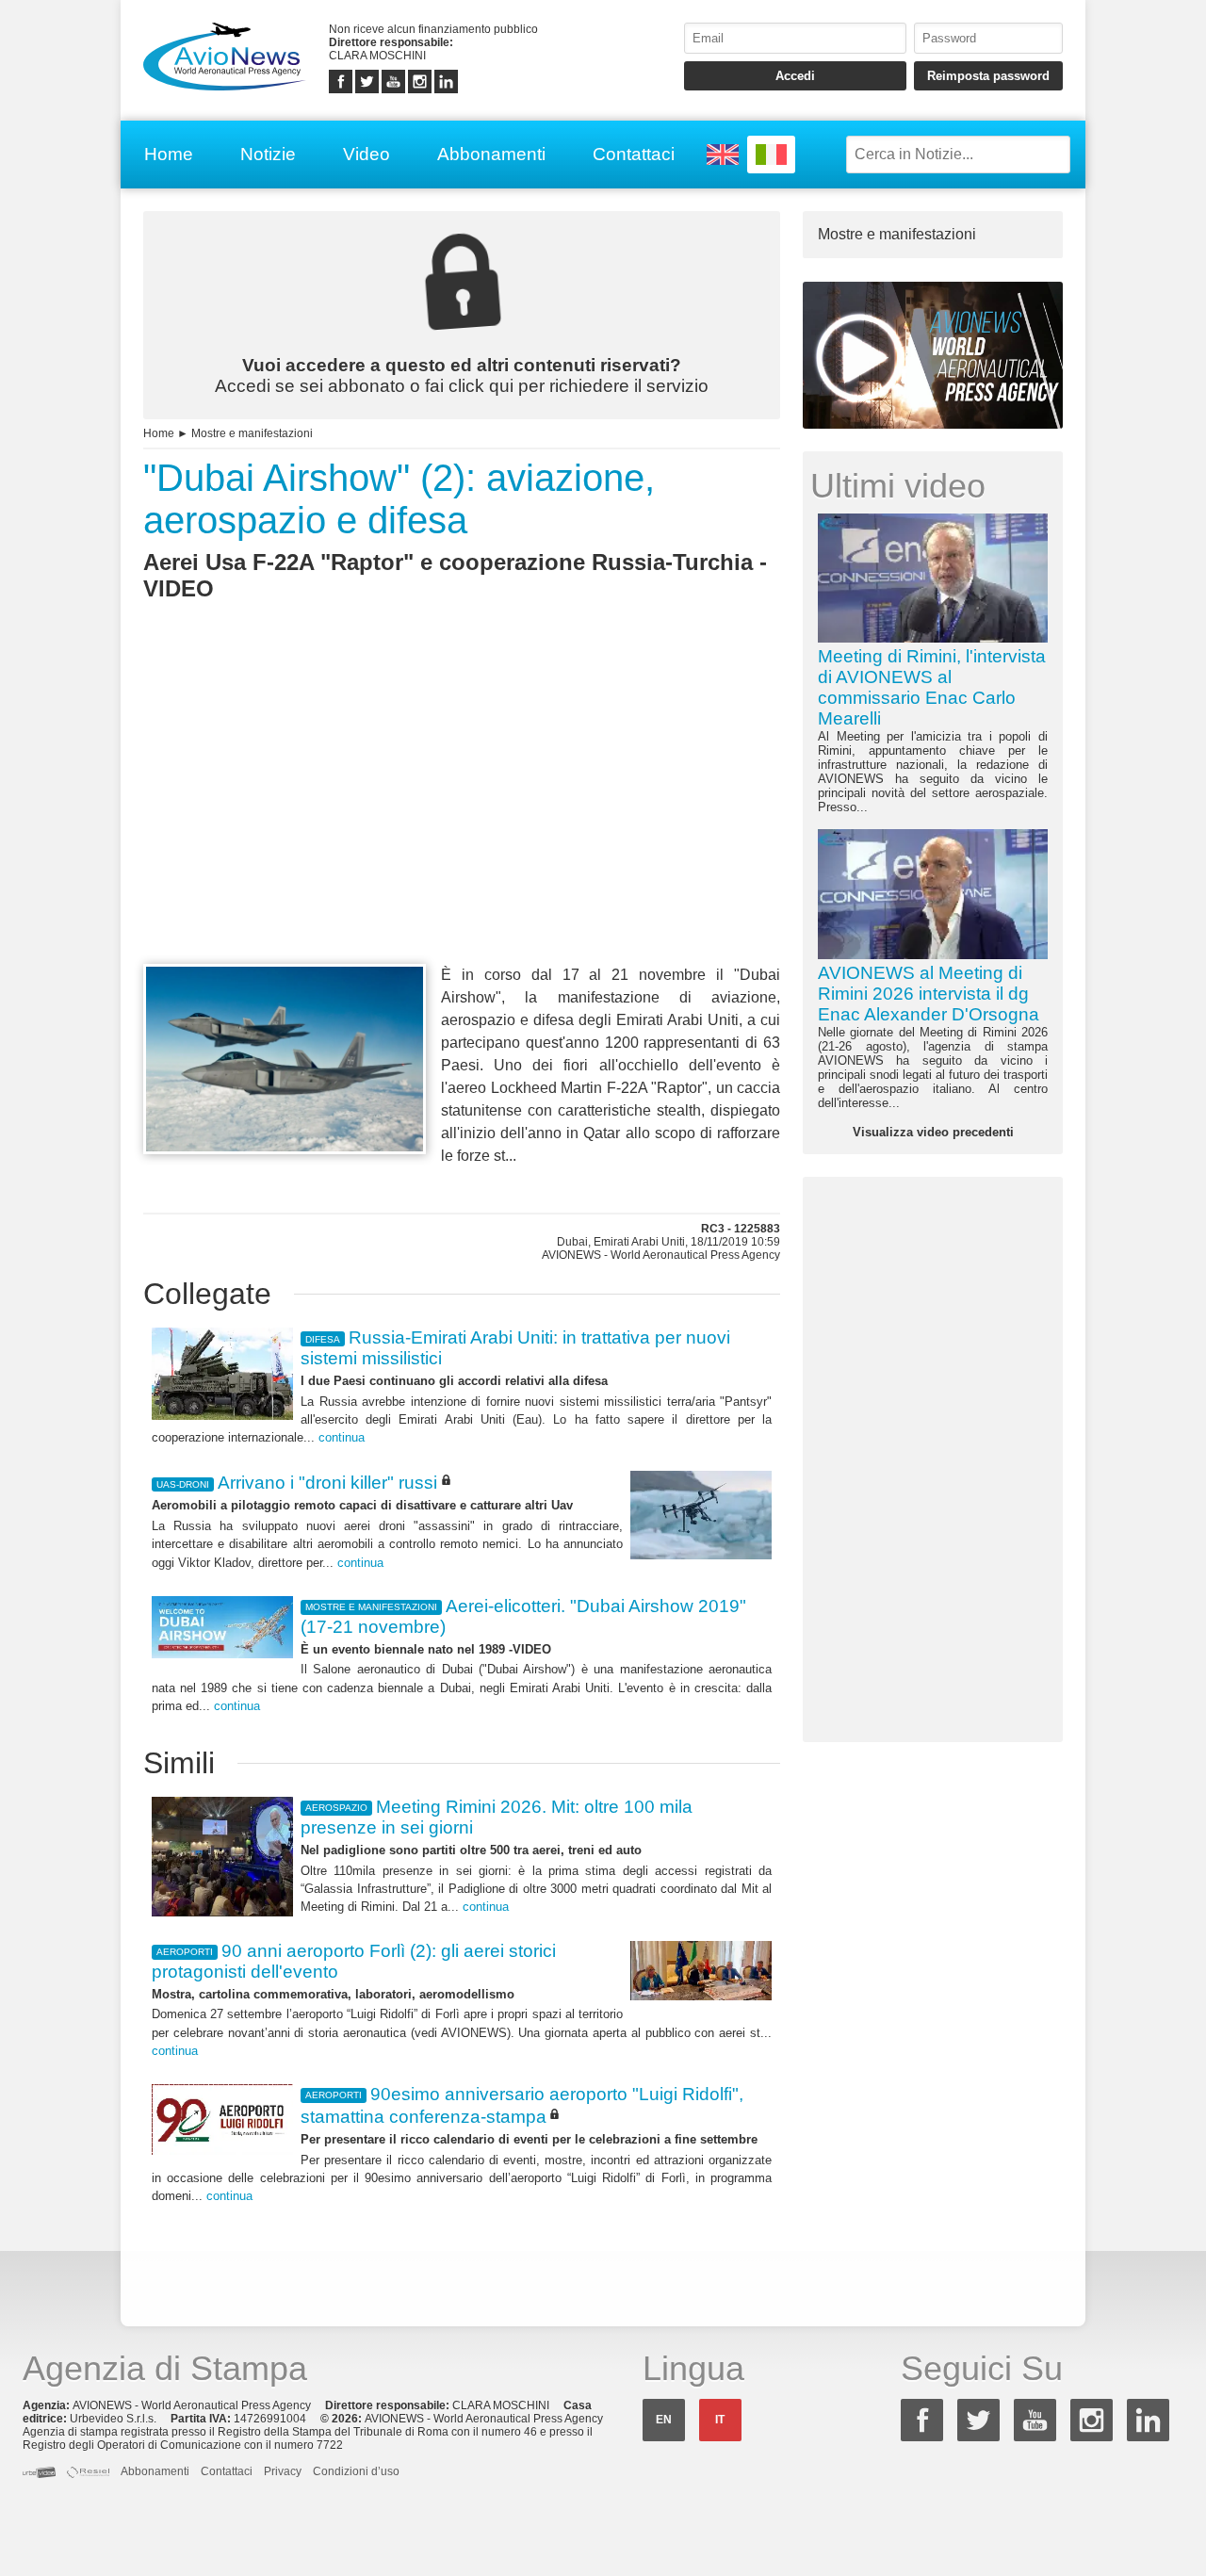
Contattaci (634, 154)
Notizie (268, 154)
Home (169, 154)
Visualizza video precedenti (933, 1132)
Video (367, 154)
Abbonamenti (491, 154)
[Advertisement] (462, 817)
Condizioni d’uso (356, 2471)
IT (720, 2420)
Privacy (283, 2471)
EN (664, 2420)
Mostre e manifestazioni (252, 433)
